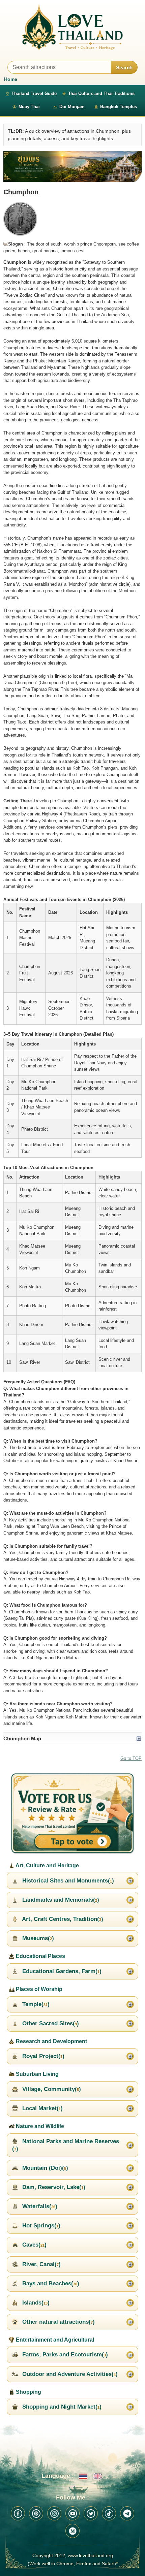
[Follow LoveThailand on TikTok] (109, 2513)
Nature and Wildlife (39, 2126)
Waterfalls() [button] (39, 2206)
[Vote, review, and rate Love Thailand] (72, 1814)
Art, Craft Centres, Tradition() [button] (62, 1919)
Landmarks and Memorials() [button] (60, 1900)
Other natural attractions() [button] (58, 2322)
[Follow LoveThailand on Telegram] (127, 2513)
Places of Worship (38, 1989)
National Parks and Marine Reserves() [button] (66, 2145)
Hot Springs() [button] (40, 2226)
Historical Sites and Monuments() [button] (67, 1881)
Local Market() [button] (42, 2108)
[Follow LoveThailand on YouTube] (72, 2513)
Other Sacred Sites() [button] (50, 2023)
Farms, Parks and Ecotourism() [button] (64, 2355)
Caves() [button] (34, 2245)
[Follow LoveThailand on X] (91, 2513)
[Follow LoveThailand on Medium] (72, 2531)
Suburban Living (37, 2074)
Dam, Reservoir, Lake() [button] (53, 2187)
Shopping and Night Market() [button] (61, 2407)
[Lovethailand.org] (72, 27)
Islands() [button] (35, 2303)
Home (11, 79)
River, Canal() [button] (41, 2264)
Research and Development (51, 2041)
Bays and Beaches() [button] (50, 2283)
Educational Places (40, 1956)
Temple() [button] (35, 2004)
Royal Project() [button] (42, 2056)
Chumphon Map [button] (22, 1738)
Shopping (28, 2392)
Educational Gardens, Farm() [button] (61, 1971)
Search (124, 68)
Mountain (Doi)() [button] (44, 2168)
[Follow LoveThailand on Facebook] (18, 2513)
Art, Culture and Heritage (47, 1865)
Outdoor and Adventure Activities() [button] (69, 2374)
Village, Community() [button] (51, 2089)
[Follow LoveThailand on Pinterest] (36, 2513)
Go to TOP (131, 1758)
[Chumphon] (72, 167)
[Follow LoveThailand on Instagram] (54, 2513)
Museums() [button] (37, 1938)
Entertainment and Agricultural (54, 2340)
